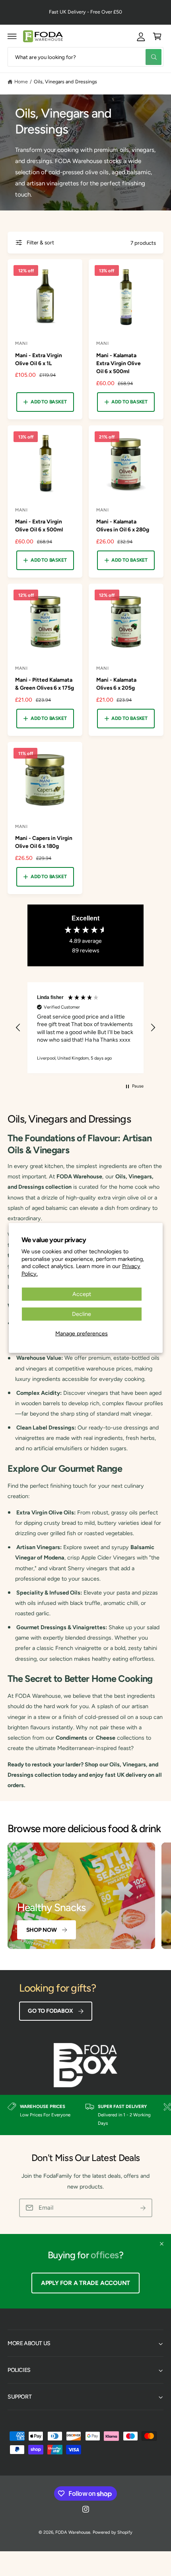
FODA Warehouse (73, 2532)
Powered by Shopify (112, 2532)
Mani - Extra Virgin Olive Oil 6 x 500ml (39, 525)
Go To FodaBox (50, 2011)
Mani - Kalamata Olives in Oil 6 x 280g (123, 525)
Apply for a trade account (85, 2283)
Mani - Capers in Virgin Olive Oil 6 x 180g (44, 842)
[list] (85, 2115)
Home (21, 82)
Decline (82, 1314)
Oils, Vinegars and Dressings (65, 82)
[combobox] (85, 57)
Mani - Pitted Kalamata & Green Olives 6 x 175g (45, 684)
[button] (12, 36)
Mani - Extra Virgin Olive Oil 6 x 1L (39, 359)
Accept (82, 1294)
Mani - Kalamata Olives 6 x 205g (116, 684)
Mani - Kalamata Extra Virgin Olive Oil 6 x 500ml (119, 363)
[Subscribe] (143, 2208)
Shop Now (42, 1930)
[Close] (162, 2244)
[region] (85, 1028)
